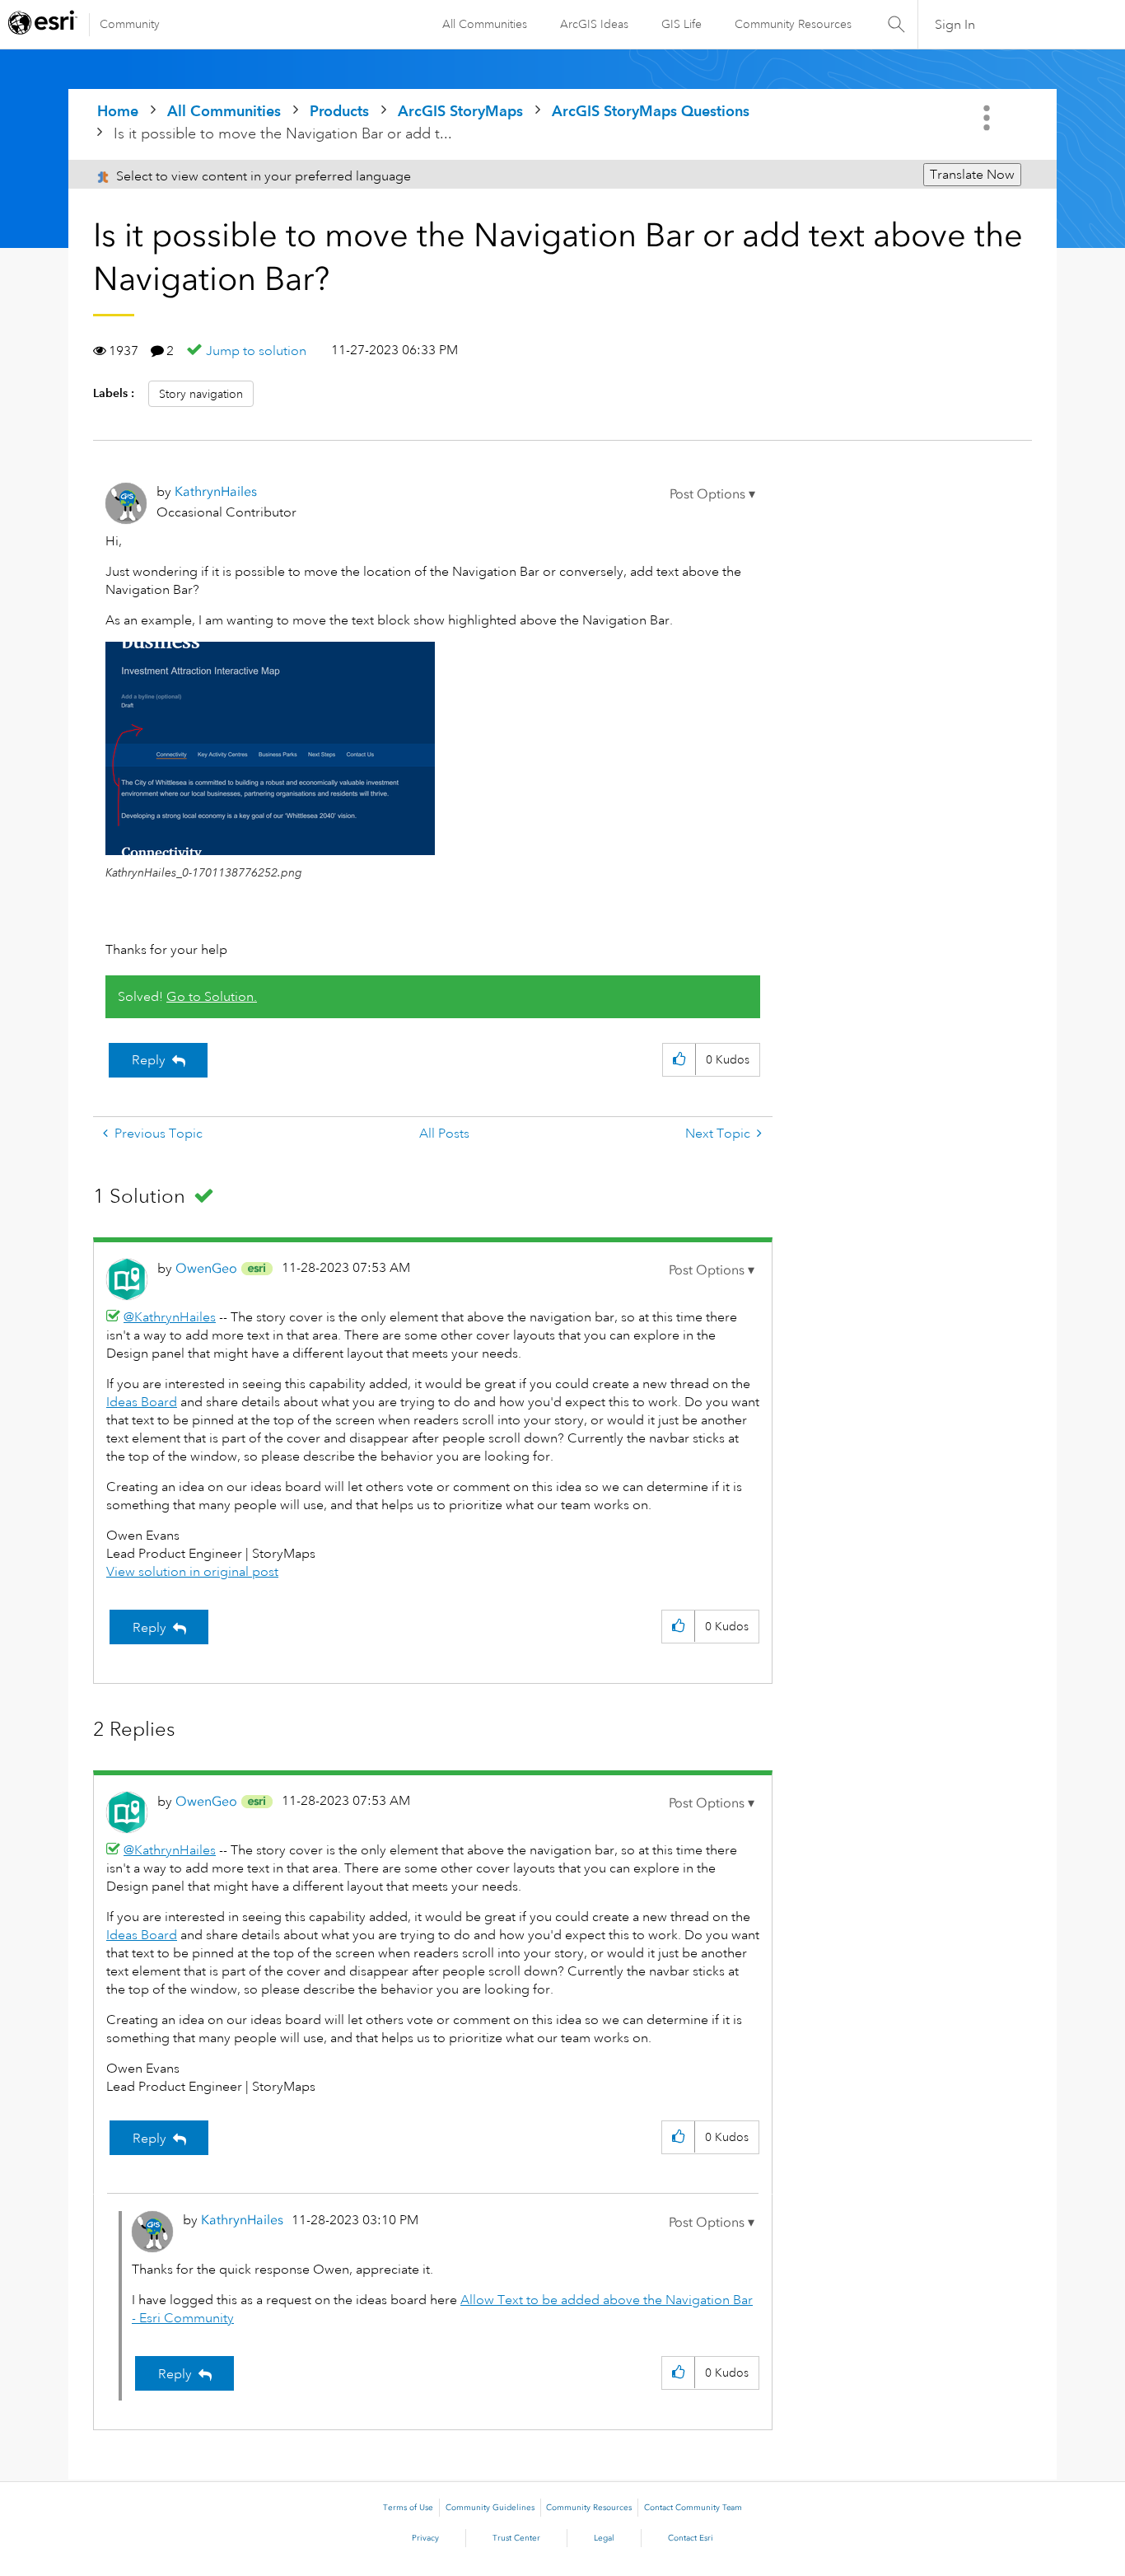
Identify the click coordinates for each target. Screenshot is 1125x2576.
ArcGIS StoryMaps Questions (651, 111)
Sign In (955, 25)
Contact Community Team (693, 2508)
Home (118, 111)
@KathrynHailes (170, 1317)
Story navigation (201, 394)
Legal (604, 2538)
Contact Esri (691, 2538)
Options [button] (988, 118)
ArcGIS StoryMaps (460, 111)
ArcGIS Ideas (594, 24)
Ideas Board (142, 1402)
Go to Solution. (212, 997)
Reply (149, 1060)
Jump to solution (256, 351)
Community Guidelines (490, 2508)
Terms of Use (408, 2508)
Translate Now (972, 175)
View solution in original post (192, 1572)
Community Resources (793, 24)
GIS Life (682, 24)
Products (339, 111)
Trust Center (516, 2538)
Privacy (425, 2538)
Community (130, 24)
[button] (712, 494)
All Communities (485, 24)
